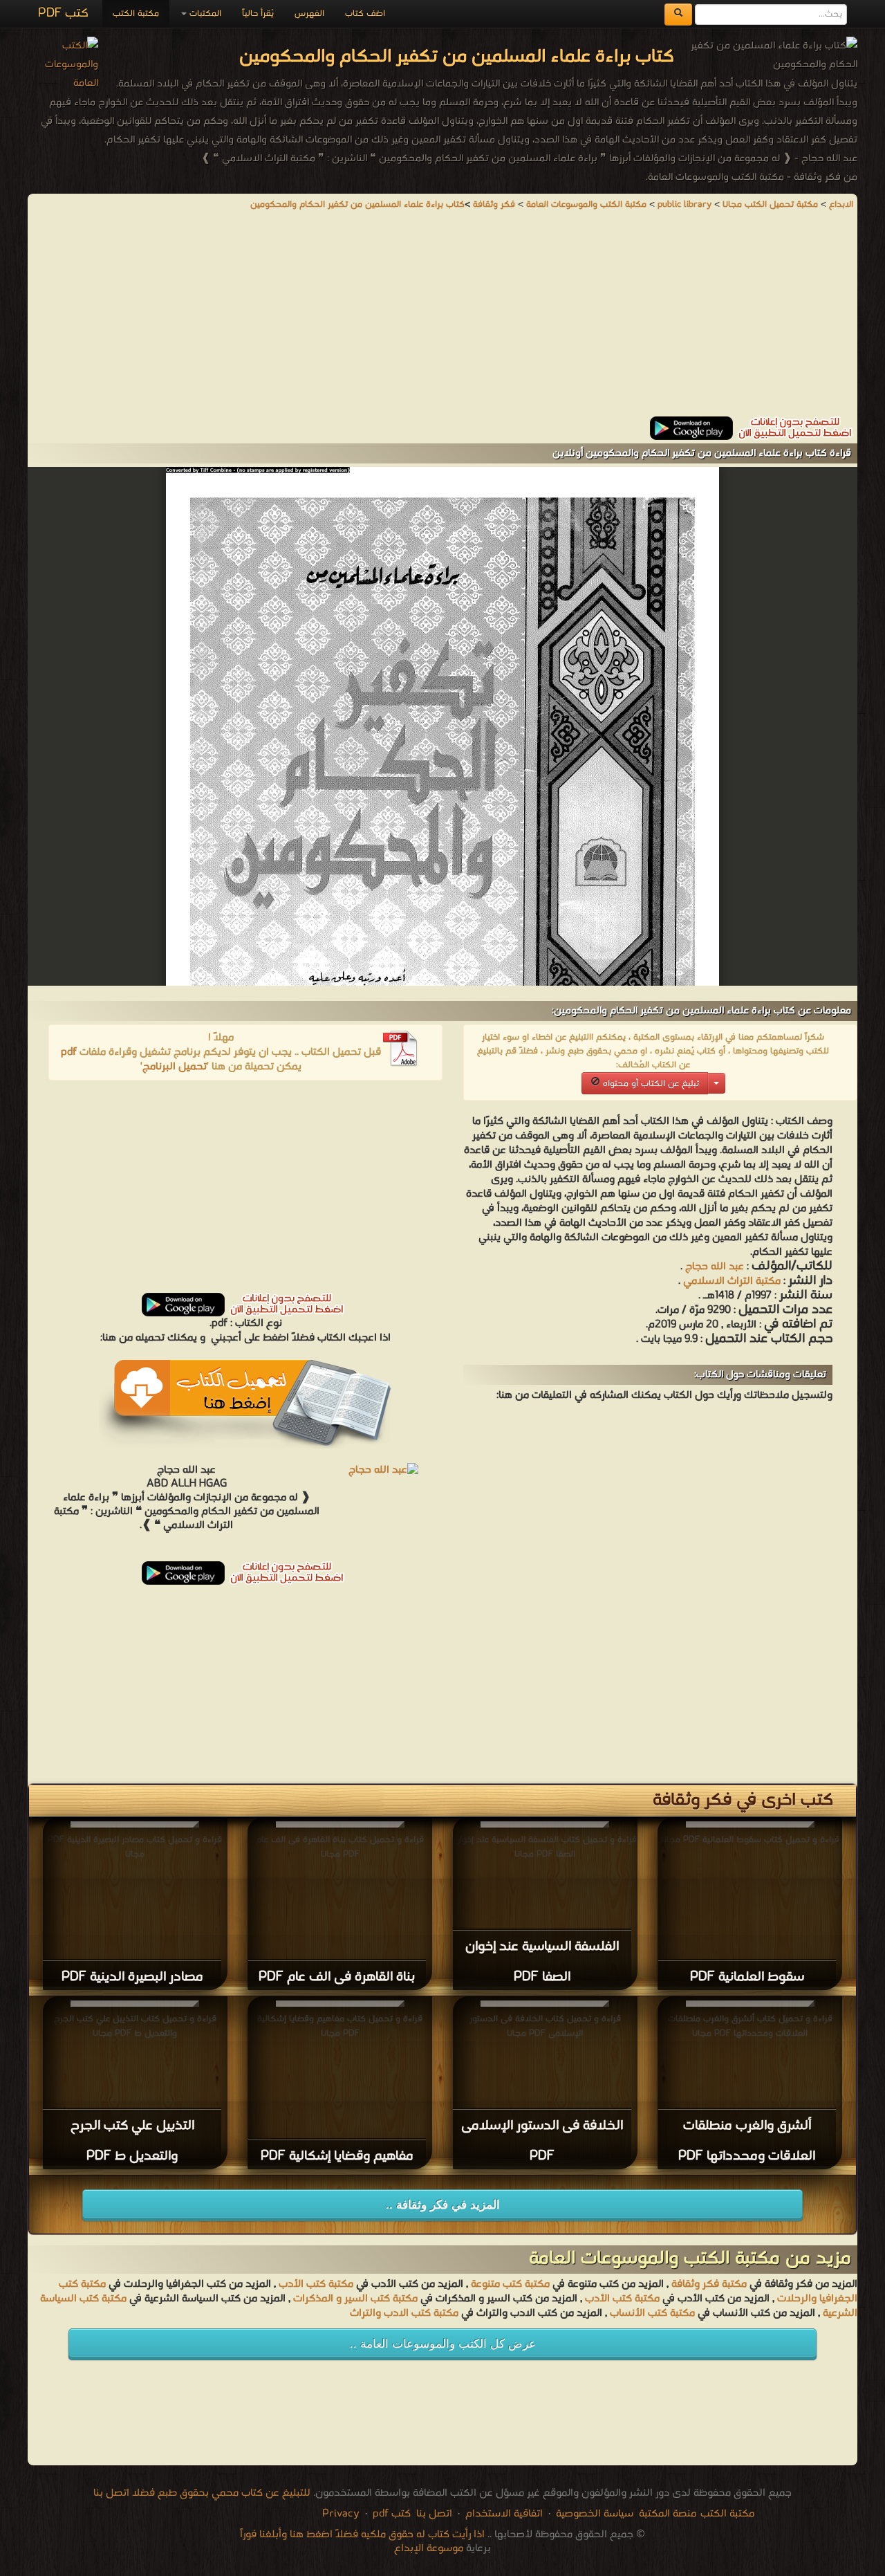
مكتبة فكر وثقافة (709, 2284)
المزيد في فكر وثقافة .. (443, 2205)
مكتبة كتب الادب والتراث (404, 2313)
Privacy (341, 2514)
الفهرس (309, 13)
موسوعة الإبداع (429, 2548)
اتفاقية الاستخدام (503, 2514)
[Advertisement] (442, 320)
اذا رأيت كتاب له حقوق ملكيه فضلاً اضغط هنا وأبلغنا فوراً (362, 2534)
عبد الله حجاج (715, 1267)
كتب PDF (63, 13)
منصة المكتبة (668, 2514)
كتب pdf (392, 2514)
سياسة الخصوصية (595, 2514)
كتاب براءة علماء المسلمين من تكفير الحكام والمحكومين (357, 204)
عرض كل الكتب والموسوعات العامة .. (443, 2344)
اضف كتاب (365, 13)
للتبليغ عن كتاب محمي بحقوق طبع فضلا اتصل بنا (202, 2493)
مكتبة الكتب (136, 13)
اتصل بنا (433, 2514)
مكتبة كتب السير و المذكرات (355, 2299)
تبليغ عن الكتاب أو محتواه (650, 1084)
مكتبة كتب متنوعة (510, 2284)
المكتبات (204, 13)
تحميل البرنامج (175, 1067)
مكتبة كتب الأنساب (652, 2313)
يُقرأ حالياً (258, 13)
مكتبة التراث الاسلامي (730, 1281)
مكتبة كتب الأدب (316, 2284)
